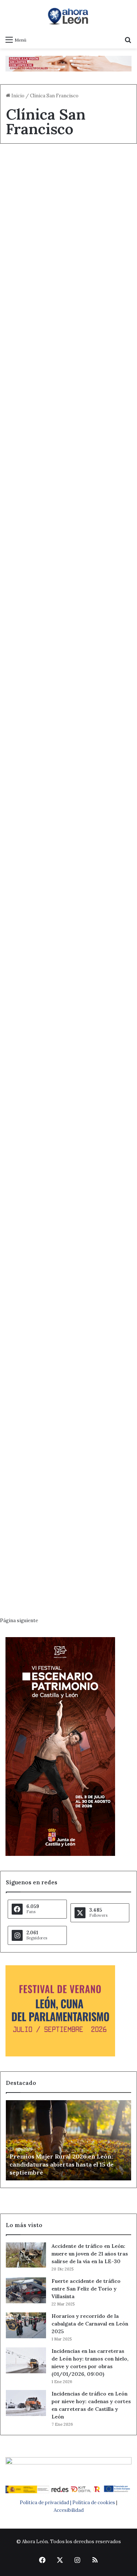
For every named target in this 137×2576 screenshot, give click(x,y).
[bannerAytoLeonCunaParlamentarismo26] (60, 2055)
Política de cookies (94, 2503)
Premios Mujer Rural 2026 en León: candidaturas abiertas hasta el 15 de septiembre (62, 2165)
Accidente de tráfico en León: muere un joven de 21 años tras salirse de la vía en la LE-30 (90, 2254)
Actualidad (26, 167)
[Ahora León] (69, 16)
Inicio (17, 96)
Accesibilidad (69, 2510)
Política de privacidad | (46, 2503)
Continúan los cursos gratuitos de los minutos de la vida (68, 1058)
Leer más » (33, 257)
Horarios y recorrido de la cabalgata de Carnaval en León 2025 (90, 2324)
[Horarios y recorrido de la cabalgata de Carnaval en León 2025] (26, 2325)
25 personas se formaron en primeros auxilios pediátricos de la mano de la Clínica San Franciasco (68, 1214)
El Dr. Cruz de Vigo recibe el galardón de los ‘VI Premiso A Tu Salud (68, 476)
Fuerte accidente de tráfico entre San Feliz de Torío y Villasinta (86, 2289)
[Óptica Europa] (68, 63)
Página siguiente (19, 1621)
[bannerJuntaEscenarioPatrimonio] (60, 1854)
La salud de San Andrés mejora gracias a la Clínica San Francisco (65, 1370)
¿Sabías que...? (31, 295)
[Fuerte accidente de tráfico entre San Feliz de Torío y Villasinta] (26, 2290)
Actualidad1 (27, 451)
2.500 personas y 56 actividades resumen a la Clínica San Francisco (66, 1512)
